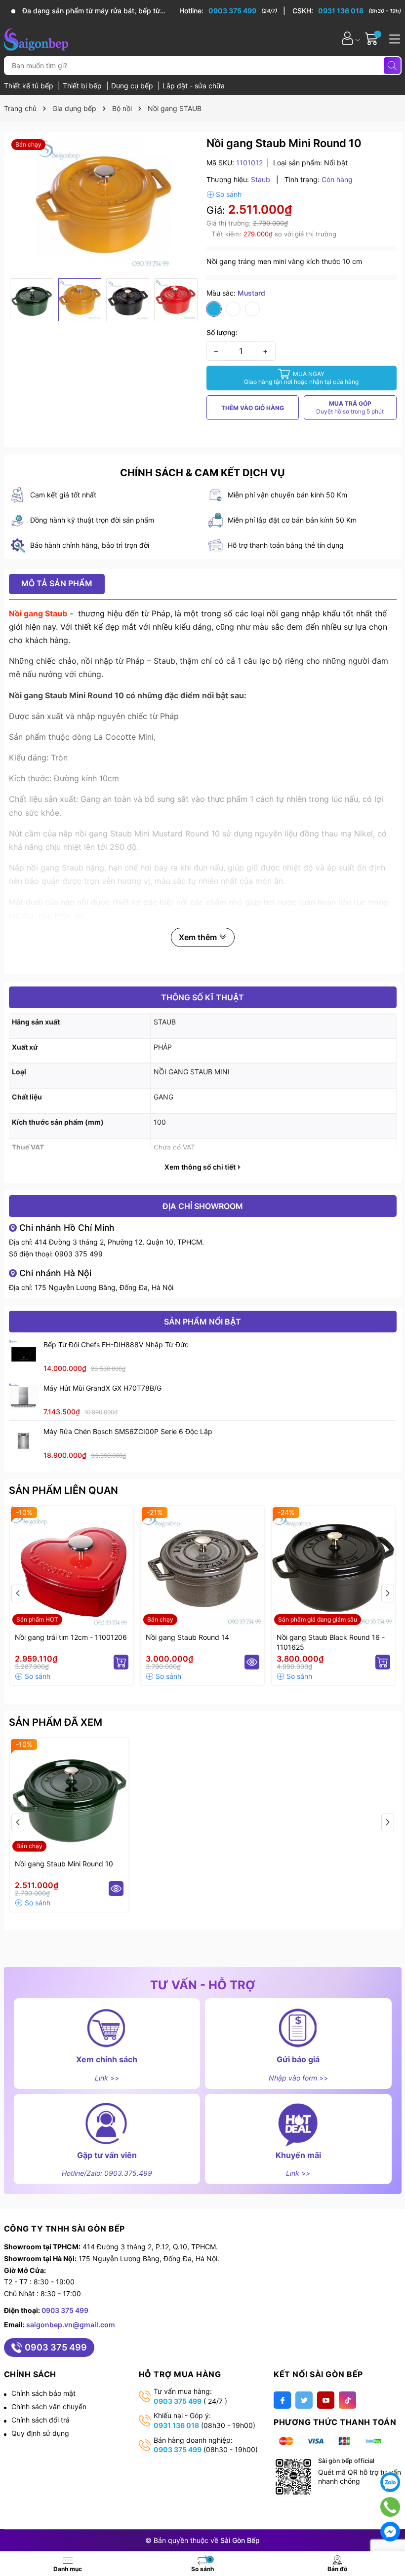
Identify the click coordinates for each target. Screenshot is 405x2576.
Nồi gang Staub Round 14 (187, 1637)
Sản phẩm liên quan (63, 1490)
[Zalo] (390, 2482)
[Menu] (393, 38)
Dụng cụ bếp (133, 86)
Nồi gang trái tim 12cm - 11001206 (71, 1637)
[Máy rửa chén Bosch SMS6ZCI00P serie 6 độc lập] (24, 1441)
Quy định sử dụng (40, 2433)
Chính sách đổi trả (40, 2420)
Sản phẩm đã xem (56, 1722)
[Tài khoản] (347, 38)
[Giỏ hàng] (373, 38)
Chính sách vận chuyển (49, 2406)
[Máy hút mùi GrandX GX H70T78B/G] (24, 1398)
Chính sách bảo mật (43, 2393)
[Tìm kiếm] (392, 66)
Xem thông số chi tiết (201, 1167)
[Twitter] (304, 2400)
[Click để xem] (104, 205)
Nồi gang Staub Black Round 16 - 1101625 (331, 1642)
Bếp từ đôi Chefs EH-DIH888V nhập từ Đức (116, 1345)
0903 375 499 (79, 1254)
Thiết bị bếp (83, 86)
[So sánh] (224, 194)
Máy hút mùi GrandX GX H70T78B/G (102, 1388)
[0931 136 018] (347, 11)
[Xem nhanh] (252, 1662)
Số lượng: (222, 332)
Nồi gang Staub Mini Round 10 (64, 1864)
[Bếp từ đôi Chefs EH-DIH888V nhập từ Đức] (24, 1354)
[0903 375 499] (232, 11)
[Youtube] (326, 2400)
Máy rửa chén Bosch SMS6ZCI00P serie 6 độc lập (128, 1431)
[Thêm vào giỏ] (121, 1662)
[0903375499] (390, 2507)
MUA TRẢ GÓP (350, 407)
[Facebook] (282, 2400)
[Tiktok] (347, 2400)
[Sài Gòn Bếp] (36, 38)
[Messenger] (390, 2532)
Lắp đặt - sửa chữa (194, 86)
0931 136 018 (176, 2425)
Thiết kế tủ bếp (30, 86)
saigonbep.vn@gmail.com (71, 2325)
